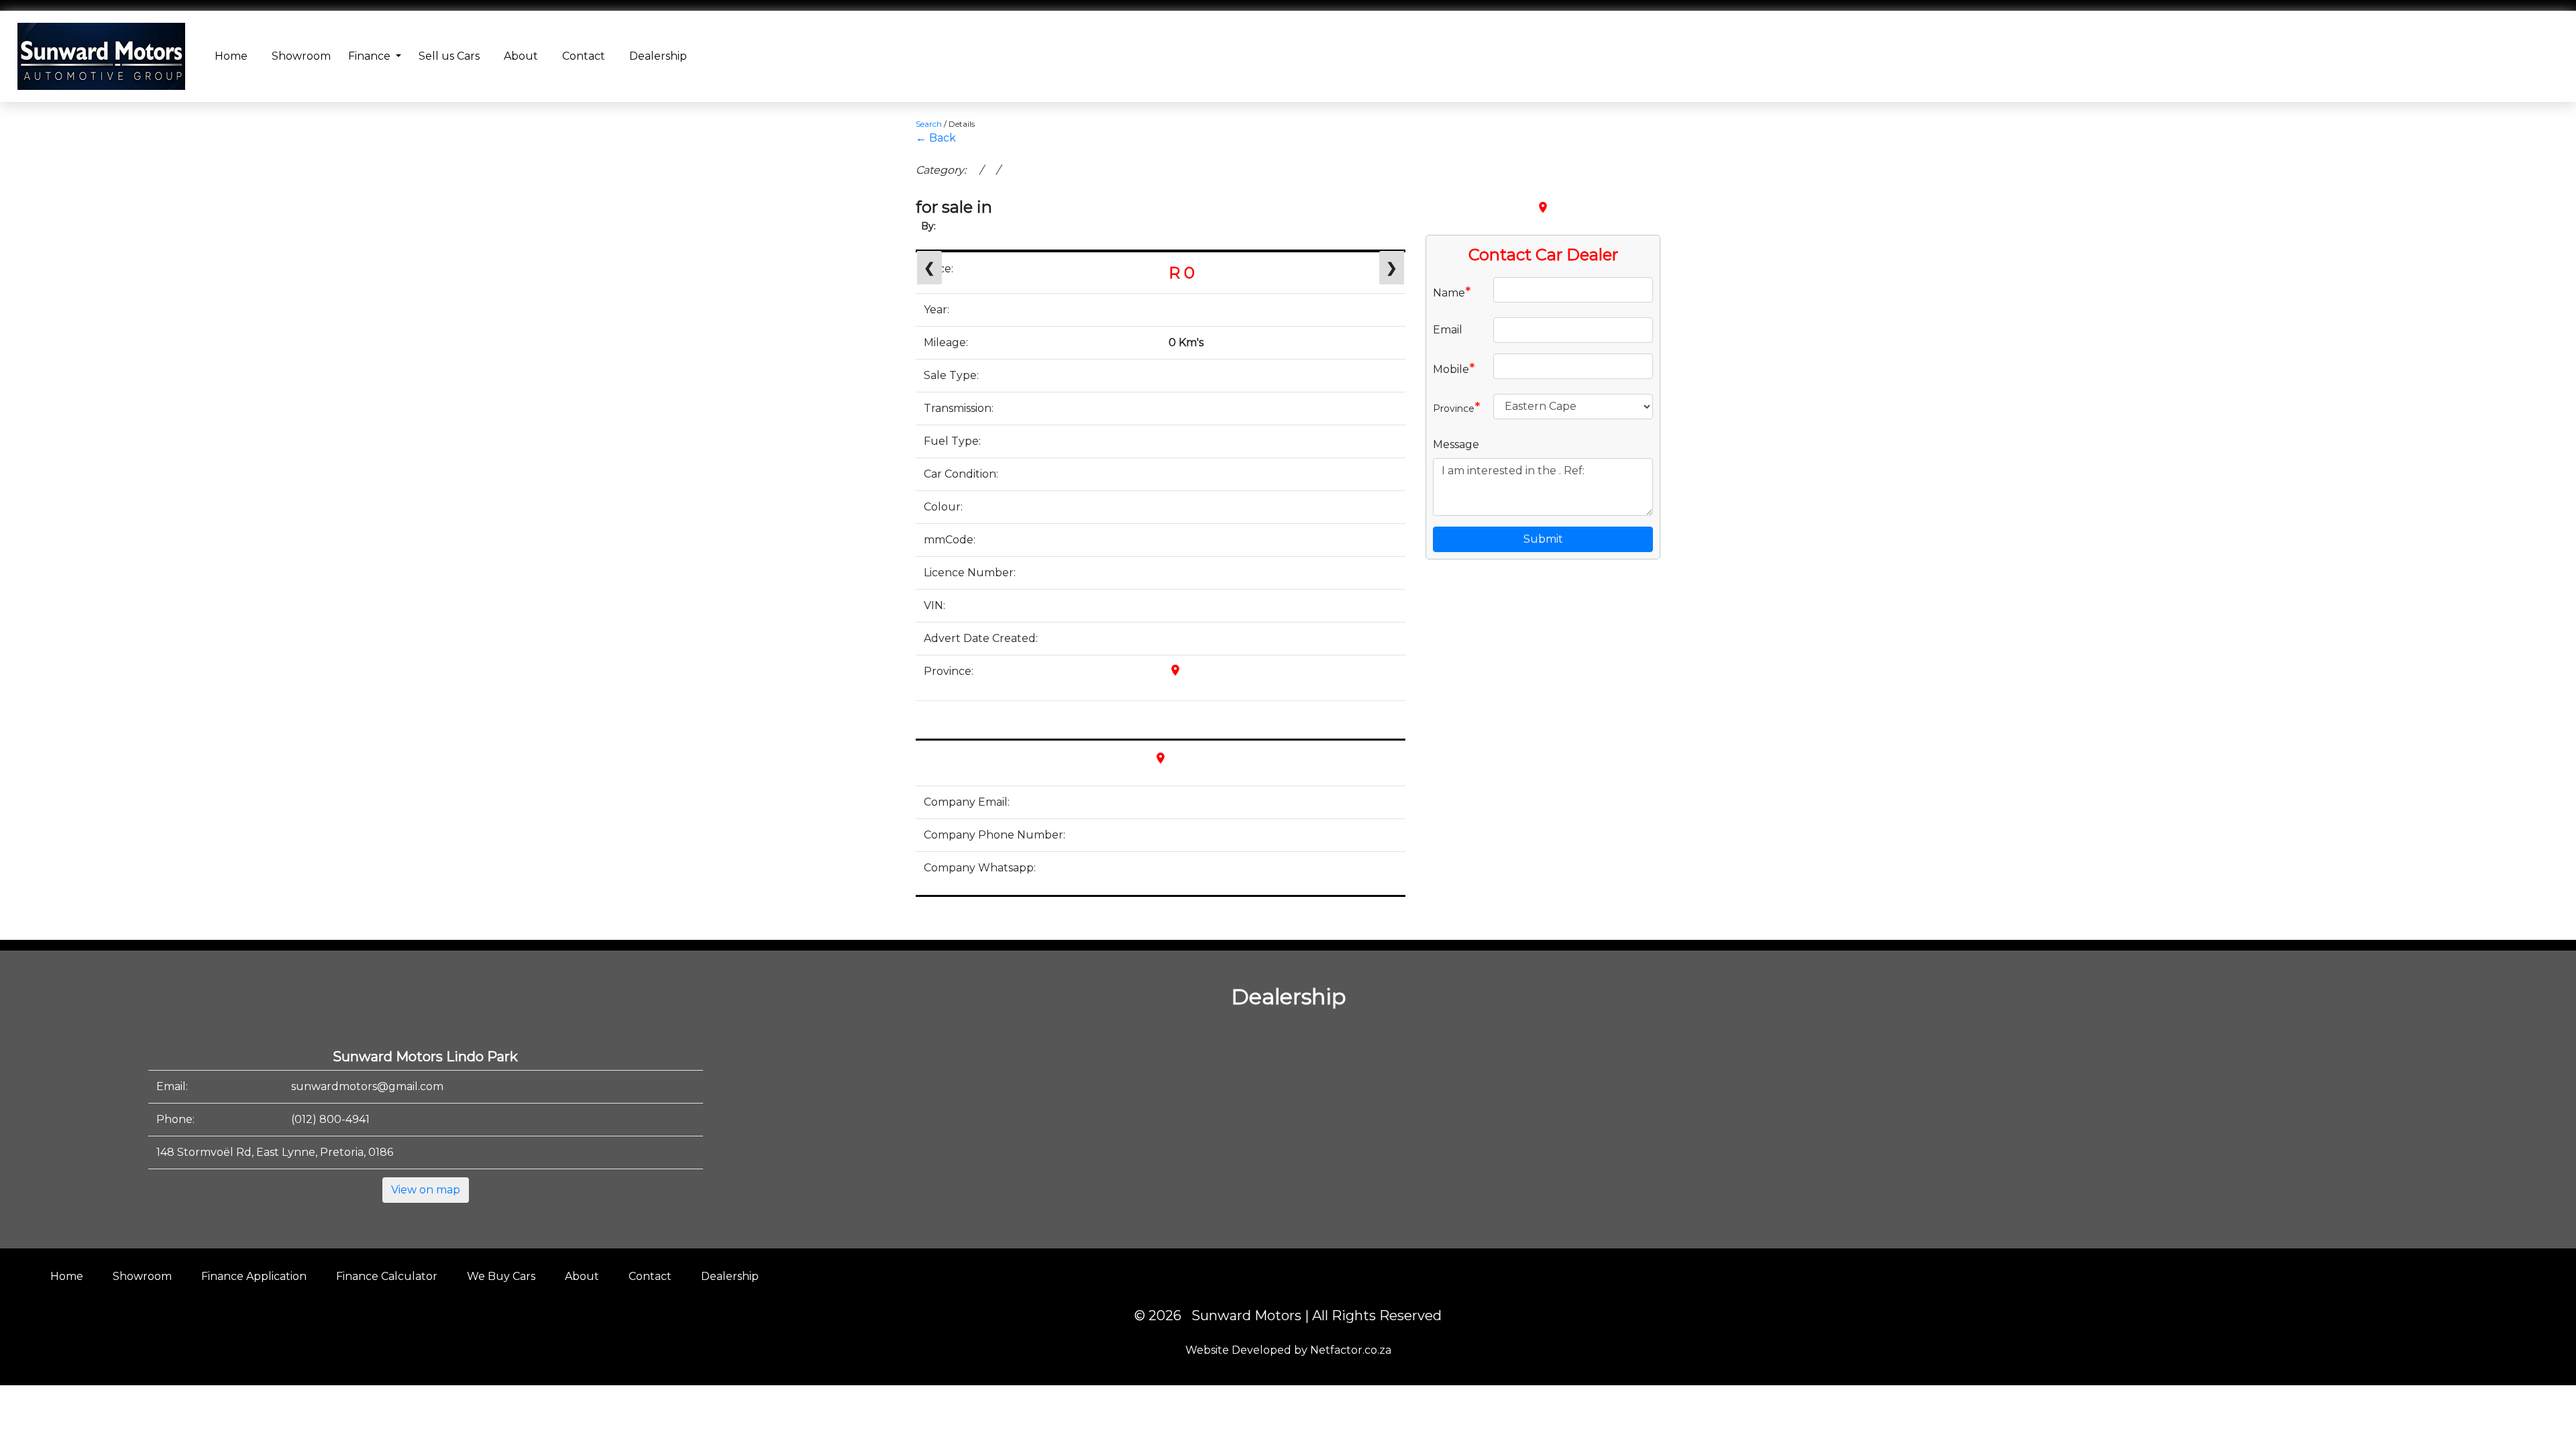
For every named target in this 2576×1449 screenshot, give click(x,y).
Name (1452, 292)
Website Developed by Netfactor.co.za (1288, 1350)
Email (1448, 330)
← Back (936, 138)
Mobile (1454, 368)
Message (1456, 444)
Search (929, 124)
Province (1457, 407)
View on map (426, 1190)
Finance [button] (371, 56)
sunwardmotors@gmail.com (367, 1086)
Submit (1543, 539)
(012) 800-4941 (330, 1119)
